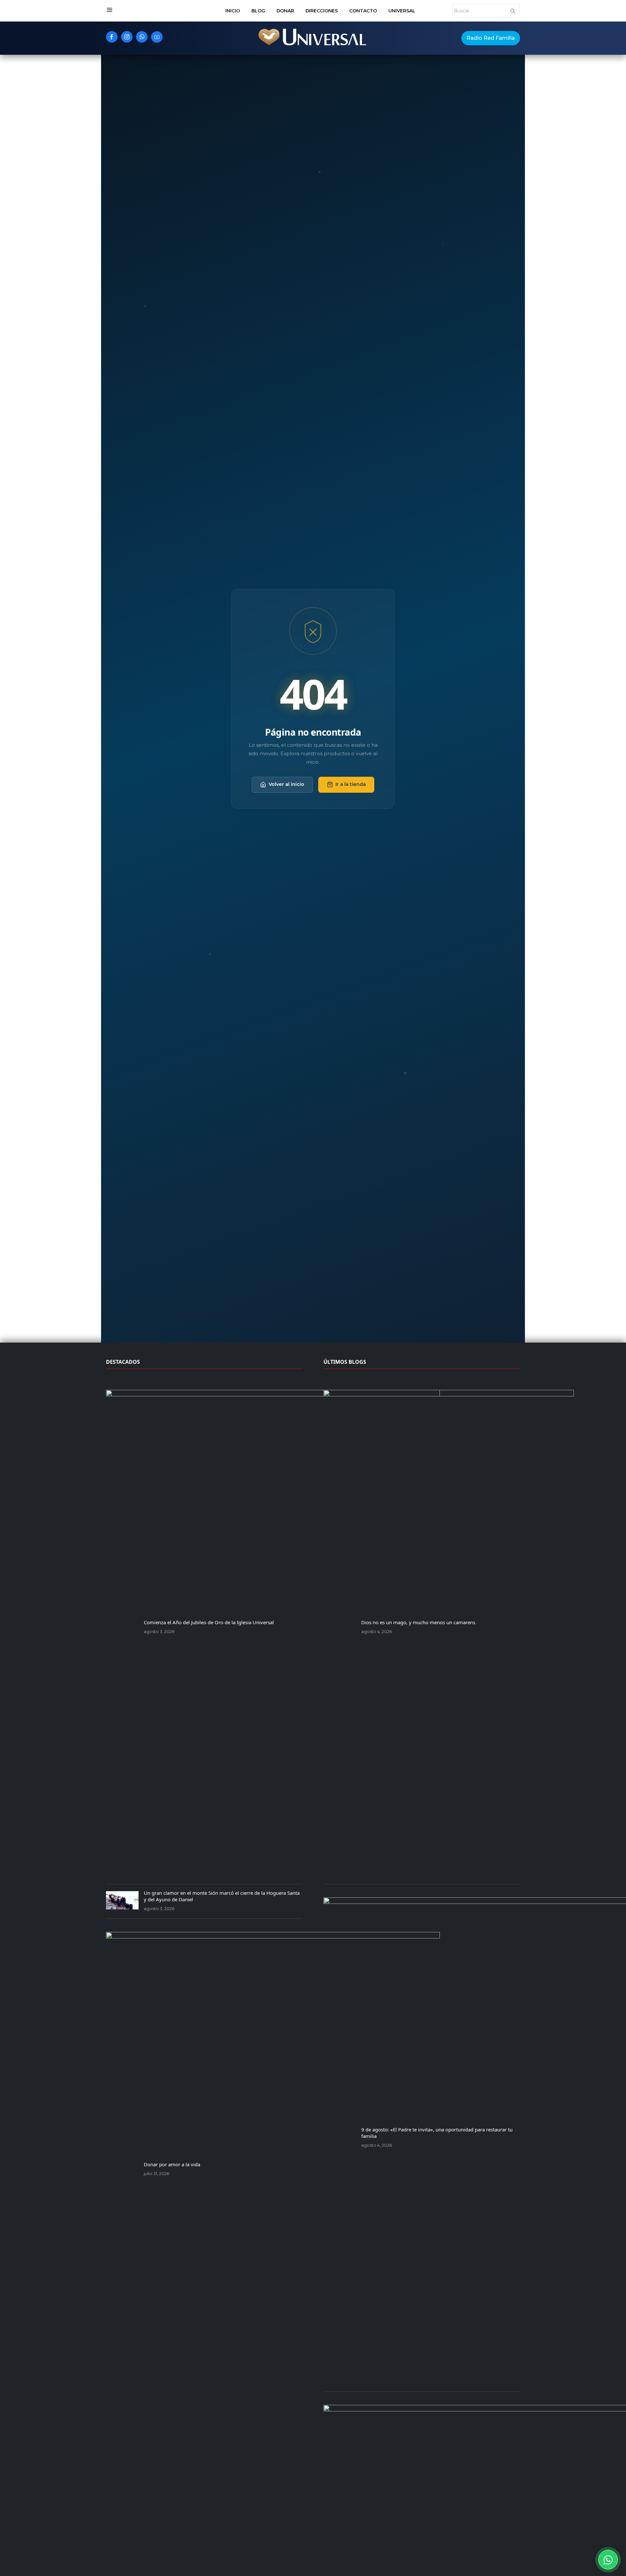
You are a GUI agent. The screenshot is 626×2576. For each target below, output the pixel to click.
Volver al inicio (286, 784)
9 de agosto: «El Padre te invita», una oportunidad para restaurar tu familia (437, 2133)
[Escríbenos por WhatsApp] (608, 2560)
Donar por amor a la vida (172, 2164)
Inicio (233, 11)
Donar (285, 11)
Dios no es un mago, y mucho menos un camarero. (419, 1622)
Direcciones (322, 11)
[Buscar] (513, 11)
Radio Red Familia (491, 38)
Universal (402, 11)
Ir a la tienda (351, 784)
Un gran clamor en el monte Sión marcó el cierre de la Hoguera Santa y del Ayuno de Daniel (222, 1896)
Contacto (363, 11)
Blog (258, 11)
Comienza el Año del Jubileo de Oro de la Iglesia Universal (209, 1622)
